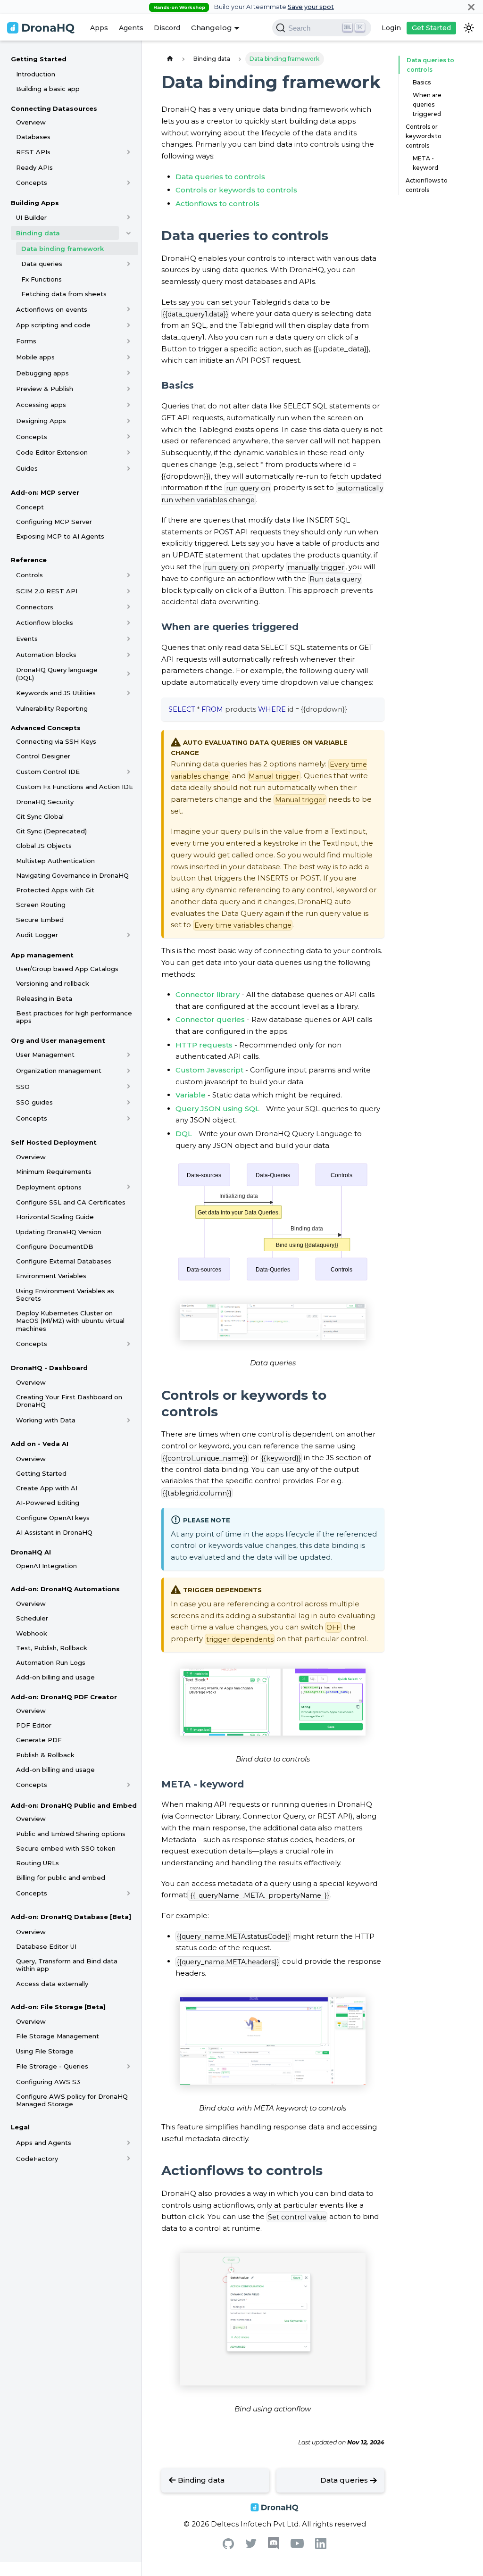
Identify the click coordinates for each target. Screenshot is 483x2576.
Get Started (431, 28)
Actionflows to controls (217, 204)
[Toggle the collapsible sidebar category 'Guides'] (129, 468)
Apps (99, 28)
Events (27, 639)
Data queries (42, 264)
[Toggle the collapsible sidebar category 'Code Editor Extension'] (129, 452)
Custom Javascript (209, 1070)
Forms (26, 341)
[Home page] (170, 59)
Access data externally (52, 1984)
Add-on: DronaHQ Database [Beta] (71, 1917)
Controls (29, 575)
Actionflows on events (52, 309)
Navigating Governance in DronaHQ (72, 875)
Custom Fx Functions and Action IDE (75, 787)
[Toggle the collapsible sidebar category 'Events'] (129, 639)
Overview (31, 122)
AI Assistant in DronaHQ (54, 1532)
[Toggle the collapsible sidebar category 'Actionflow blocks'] (129, 623)
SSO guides (34, 1102)
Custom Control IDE (48, 772)
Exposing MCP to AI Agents (60, 536)
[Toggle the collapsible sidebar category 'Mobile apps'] (129, 357)
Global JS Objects (44, 846)
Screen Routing (41, 905)
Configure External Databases (64, 1261)
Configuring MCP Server (54, 522)
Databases (33, 137)
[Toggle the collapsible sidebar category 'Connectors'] (129, 607)
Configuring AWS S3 (48, 2082)
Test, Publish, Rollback (52, 1648)
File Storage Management (58, 2036)
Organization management (59, 1071)
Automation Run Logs (51, 1662)
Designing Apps (41, 421)
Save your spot (311, 7)
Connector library (208, 994)
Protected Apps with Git (55, 890)
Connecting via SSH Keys (56, 741)
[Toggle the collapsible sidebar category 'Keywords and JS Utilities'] (129, 693)
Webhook (32, 1633)
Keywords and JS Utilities (56, 693)
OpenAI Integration (46, 1566)
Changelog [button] (212, 28)
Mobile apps (35, 357)
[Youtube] (297, 2546)
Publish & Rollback (45, 1755)
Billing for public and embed (61, 1878)
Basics (422, 82)
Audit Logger (37, 935)
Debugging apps (42, 373)
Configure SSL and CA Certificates (71, 1202)
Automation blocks (46, 655)
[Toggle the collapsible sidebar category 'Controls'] (129, 575)
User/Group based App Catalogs (67, 969)
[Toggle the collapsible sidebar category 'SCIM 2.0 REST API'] (129, 591)
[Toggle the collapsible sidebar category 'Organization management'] (129, 1071)
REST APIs (33, 152)
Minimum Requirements (54, 1172)
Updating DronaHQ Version (59, 1232)
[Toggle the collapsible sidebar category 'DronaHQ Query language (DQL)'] (129, 674)
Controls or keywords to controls (236, 190)
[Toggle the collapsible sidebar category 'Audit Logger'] (129, 935)
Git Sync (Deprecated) (51, 831)
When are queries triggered (427, 104)
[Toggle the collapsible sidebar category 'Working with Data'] (129, 1420)
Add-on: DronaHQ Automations (65, 1589)
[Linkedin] (321, 2547)
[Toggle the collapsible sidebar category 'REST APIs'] (129, 152)
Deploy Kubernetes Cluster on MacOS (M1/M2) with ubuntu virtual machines (70, 1321)
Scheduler (32, 1618)
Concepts (32, 183)
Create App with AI (47, 1488)
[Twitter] (251, 2546)
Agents (131, 28)
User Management (45, 1055)
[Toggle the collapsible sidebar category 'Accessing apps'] (129, 405)
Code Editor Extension (52, 452)
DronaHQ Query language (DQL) (57, 673)
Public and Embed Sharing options (71, 1834)
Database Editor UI (46, 1946)
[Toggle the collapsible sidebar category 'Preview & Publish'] (129, 389)
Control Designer (43, 756)
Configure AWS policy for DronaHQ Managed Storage (72, 2100)
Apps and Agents (44, 2143)
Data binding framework (62, 249)
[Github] (228, 2547)
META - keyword (425, 163)
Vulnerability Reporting (52, 708)
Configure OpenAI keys (53, 1518)
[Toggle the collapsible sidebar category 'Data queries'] (129, 264)
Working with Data (46, 1420)
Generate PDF (39, 1740)
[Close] (471, 7)
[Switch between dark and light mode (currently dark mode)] (469, 28)
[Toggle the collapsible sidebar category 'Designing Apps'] (129, 421)
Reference (29, 560)
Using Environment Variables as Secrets (65, 1295)
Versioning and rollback (53, 983)
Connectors (35, 607)
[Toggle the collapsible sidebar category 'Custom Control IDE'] (129, 772)
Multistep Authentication (55, 861)
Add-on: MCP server (45, 492)
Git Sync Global (40, 816)
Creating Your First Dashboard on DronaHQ (69, 1401)
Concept (30, 507)
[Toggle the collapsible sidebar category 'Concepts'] (129, 183)
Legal (20, 2127)
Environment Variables (51, 1276)
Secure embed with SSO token (66, 1848)
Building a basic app (48, 89)
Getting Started (39, 59)
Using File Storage (45, 2051)
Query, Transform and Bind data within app (67, 1965)
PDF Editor (34, 1725)
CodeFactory (37, 2159)
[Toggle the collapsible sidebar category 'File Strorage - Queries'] (129, 2066)
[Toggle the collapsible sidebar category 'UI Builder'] (129, 217)
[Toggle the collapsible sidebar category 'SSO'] (129, 1087)
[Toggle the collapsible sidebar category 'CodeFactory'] (129, 2159)
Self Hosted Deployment (54, 1142)
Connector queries (210, 1019)
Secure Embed (40, 920)
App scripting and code (53, 325)
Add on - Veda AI (40, 1444)
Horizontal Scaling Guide (55, 1217)
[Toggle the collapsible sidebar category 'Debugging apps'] (129, 373)
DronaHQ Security (45, 802)
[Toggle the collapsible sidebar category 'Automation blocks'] (129, 655)
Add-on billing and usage (55, 1677)
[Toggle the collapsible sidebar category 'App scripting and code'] (129, 325)
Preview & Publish (45, 389)
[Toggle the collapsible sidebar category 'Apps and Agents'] (129, 2143)
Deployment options (49, 1187)
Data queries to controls (220, 177)
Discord (167, 28)
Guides (27, 468)
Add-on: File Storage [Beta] (58, 2007)
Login (391, 28)
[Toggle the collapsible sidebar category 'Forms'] (129, 341)
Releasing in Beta (44, 998)
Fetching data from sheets (64, 294)
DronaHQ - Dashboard (49, 1368)
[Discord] (274, 2547)
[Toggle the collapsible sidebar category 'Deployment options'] (129, 1187)
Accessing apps (41, 405)
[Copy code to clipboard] (373, 708)
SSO (23, 1087)
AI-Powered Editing (48, 1503)
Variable (191, 1095)
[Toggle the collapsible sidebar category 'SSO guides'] (129, 1102)
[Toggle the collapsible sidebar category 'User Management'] (129, 1055)
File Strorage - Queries (52, 2066)
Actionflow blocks (45, 623)
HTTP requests (204, 1045)
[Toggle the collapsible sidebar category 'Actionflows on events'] (129, 309)
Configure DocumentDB (55, 1246)
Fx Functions (42, 279)
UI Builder (31, 217)
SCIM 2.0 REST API (47, 591)
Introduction (36, 74)
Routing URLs (37, 1863)
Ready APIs (34, 167)
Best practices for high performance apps (74, 1017)
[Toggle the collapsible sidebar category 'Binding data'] (129, 233)
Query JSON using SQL (217, 1109)
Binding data (38, 233)
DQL (184, 1134)
